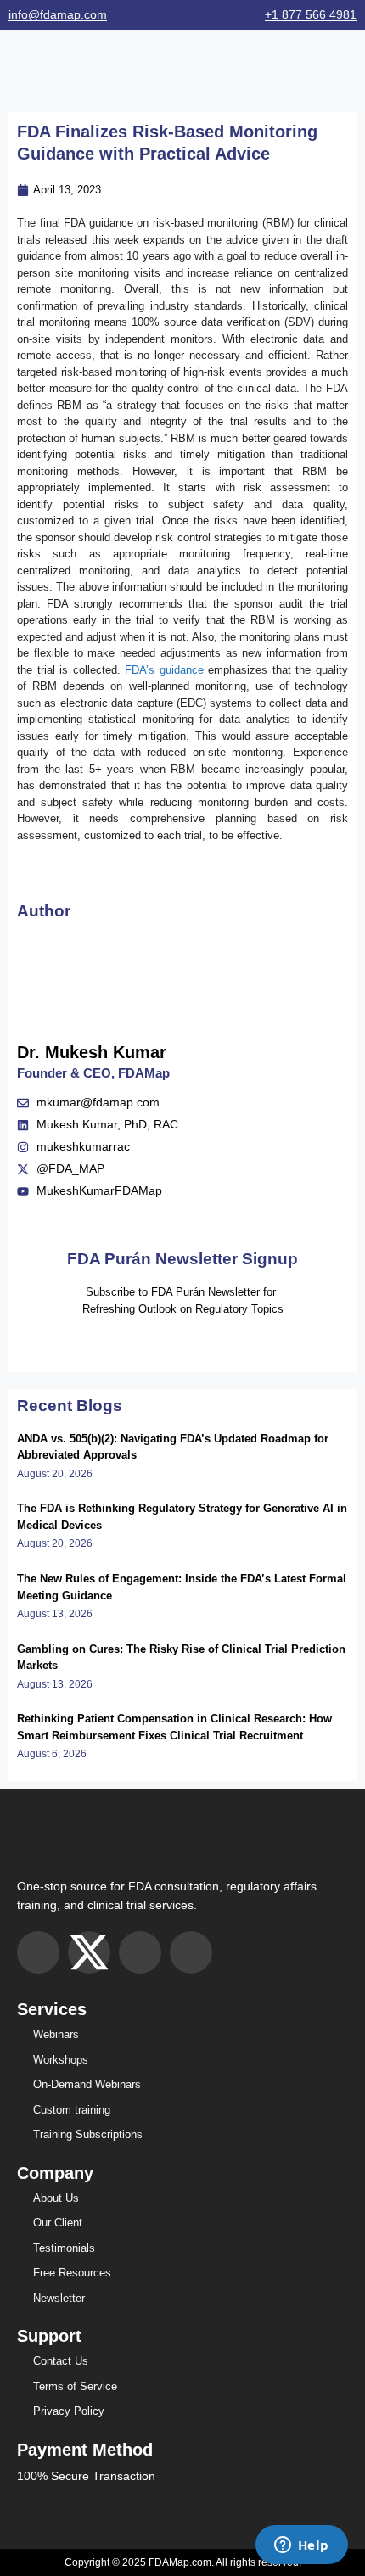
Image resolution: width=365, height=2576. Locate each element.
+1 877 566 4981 (311, 14)
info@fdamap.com (58, 14)
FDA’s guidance (164, 670)
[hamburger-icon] (19, 66)
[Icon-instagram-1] (38, 1952)
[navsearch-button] (350, 66)
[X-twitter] (89, 1952)
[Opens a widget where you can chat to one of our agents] (301, 2546)
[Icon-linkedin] (191, 1952)
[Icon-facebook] (140, 1952)
